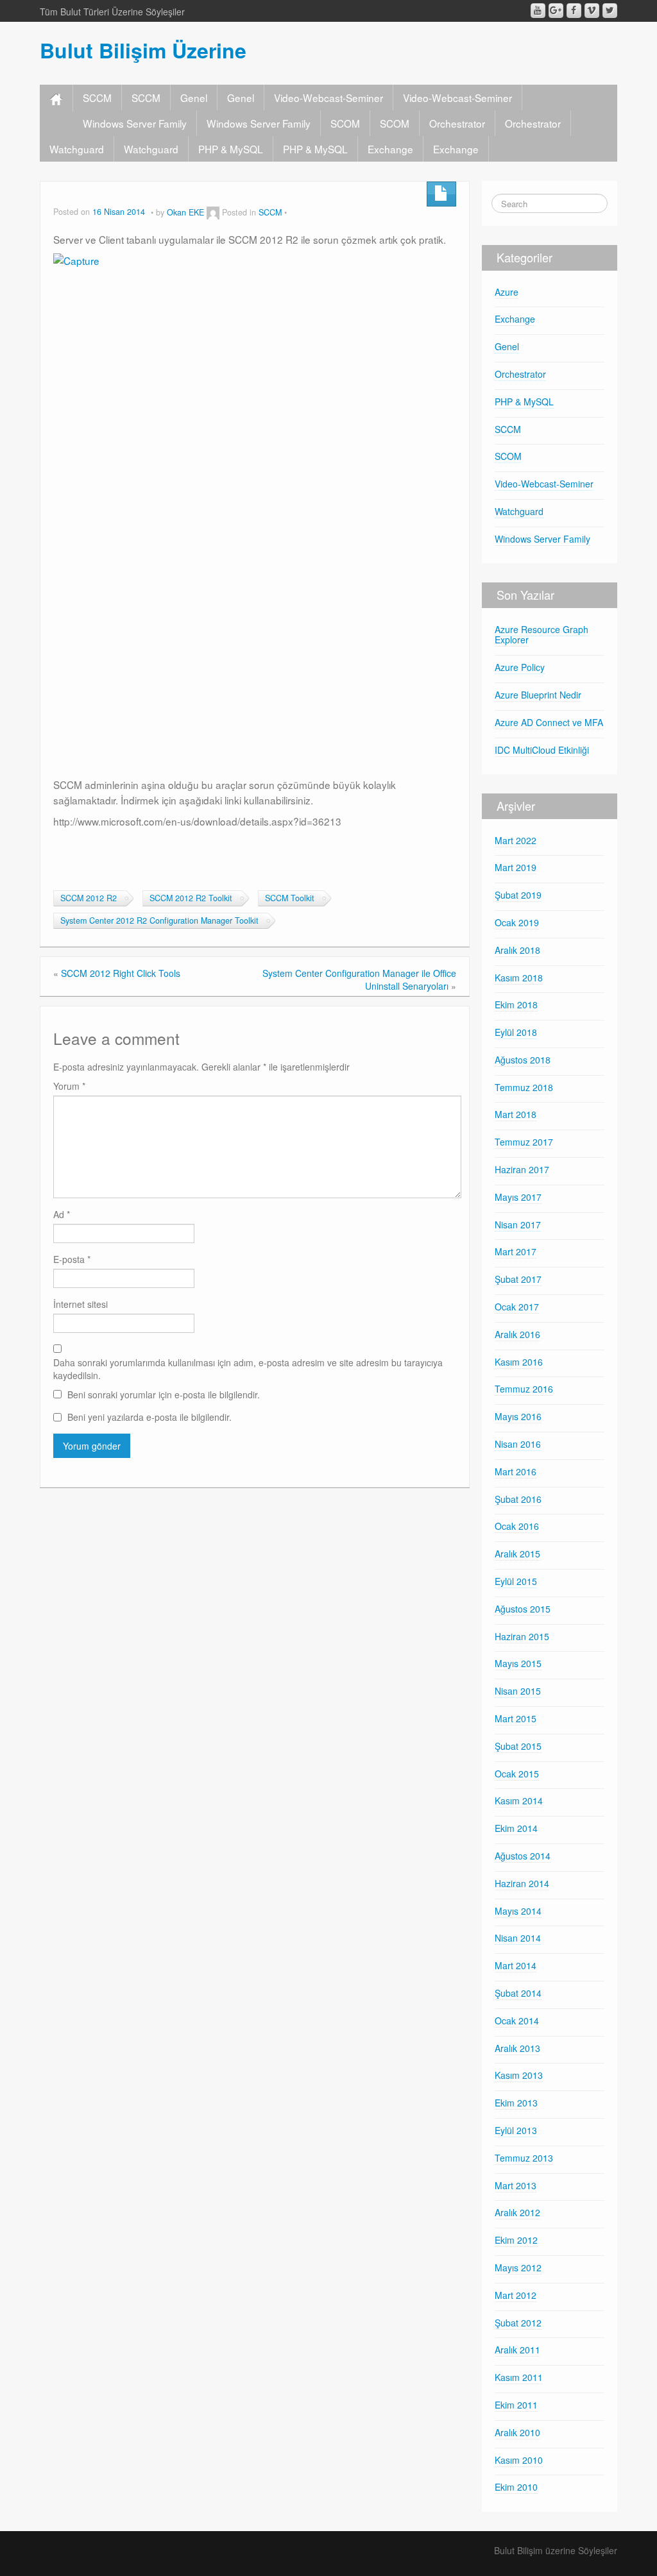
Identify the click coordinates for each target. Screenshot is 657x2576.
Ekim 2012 (516, 2240)
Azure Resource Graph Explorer (542, 635)
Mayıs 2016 (518, 1416)
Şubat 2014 (518, 1993)
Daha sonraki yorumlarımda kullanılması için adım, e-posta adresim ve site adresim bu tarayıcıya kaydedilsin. (248, 1369)
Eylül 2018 (516, 1032)
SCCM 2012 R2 (89, 898)
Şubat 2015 (518, 1746)
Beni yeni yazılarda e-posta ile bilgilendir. (149, 1417)
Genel (194, 97)
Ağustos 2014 (523, 1856)
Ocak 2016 (517, 1526)
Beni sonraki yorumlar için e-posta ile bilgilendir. (164, 1394)
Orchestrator (457, 123)
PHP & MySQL (231, 149)
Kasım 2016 (519, 1362)
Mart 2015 (516, 1718)
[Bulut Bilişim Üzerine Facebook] (574, 11)
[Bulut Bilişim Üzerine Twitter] (610, 11)
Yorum (69, 1086)
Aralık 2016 (517, 1334)
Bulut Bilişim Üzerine (143, 50)
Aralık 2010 (517, 2432)
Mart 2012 (516, 2295)
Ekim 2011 (516, 2405)
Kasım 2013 (519, 2075)
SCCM (97, 97)
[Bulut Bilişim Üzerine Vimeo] (592, 11)
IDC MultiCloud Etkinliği (542, 750)
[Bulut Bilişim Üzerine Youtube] (538, 11)
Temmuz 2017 (524, 1142)
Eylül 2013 (516, 2130)
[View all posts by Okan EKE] (213, 212)
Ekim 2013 (516, 2103)
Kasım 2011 (519, 2377)
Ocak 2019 (517, 922)
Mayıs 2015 (518, 1663)
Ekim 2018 (516, 1004)
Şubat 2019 (518, 895)
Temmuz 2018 (524, 1087)
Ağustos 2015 (523, 1609)
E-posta (72, 1259)
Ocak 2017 (517, 1307)
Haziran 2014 (522, 1883)
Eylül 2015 (516, 1581)
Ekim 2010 (516, 2487)
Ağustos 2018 (523, 1060)
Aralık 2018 (517, 950)
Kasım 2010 (519, 2460)
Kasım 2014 (519, 1801)
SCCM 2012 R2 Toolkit (191, 898)
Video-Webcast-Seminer (328, 97)
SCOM (345, 123)
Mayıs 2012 (518, 2267)
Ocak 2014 (517, 2021)
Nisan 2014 (518, 1938)
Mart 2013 (516, 2185)
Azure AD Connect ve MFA (549, 722)
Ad (62, 1214)
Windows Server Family (135, 123)
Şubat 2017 (518, 1279)
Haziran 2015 (522, 1636)
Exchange (390, 149)
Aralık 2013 (517, 2048)
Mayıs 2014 (518, 1911)
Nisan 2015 (518, 1691)
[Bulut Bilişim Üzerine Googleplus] (556, 11)
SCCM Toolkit (290, 898)
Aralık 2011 (517, 2350)
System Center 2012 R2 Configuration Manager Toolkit (159, 920)
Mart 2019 (516, 867)
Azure (507, 292)
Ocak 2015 (517, 1774)
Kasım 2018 (519, 978)
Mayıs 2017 (518, 1197)
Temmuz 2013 (524, 2158)
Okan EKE (185, 212)
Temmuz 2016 (524, 1389)
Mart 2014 (516, 1965)
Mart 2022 (516, 840)
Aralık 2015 (517, 1554)
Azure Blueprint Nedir (538, 695)
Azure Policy (520, 667)
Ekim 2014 (516, 1828)
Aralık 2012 (517, 2212)
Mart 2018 (516, 1114)
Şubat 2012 (518, 2323)
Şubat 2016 (518, 1499)
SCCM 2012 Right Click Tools (121, 973)
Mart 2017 (516, 1251)
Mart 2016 (516, 1471)
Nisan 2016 (518, 1444)
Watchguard (77, 149)
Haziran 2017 (522, 1169)
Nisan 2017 (518, 1224)
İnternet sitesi (81, 1304)
